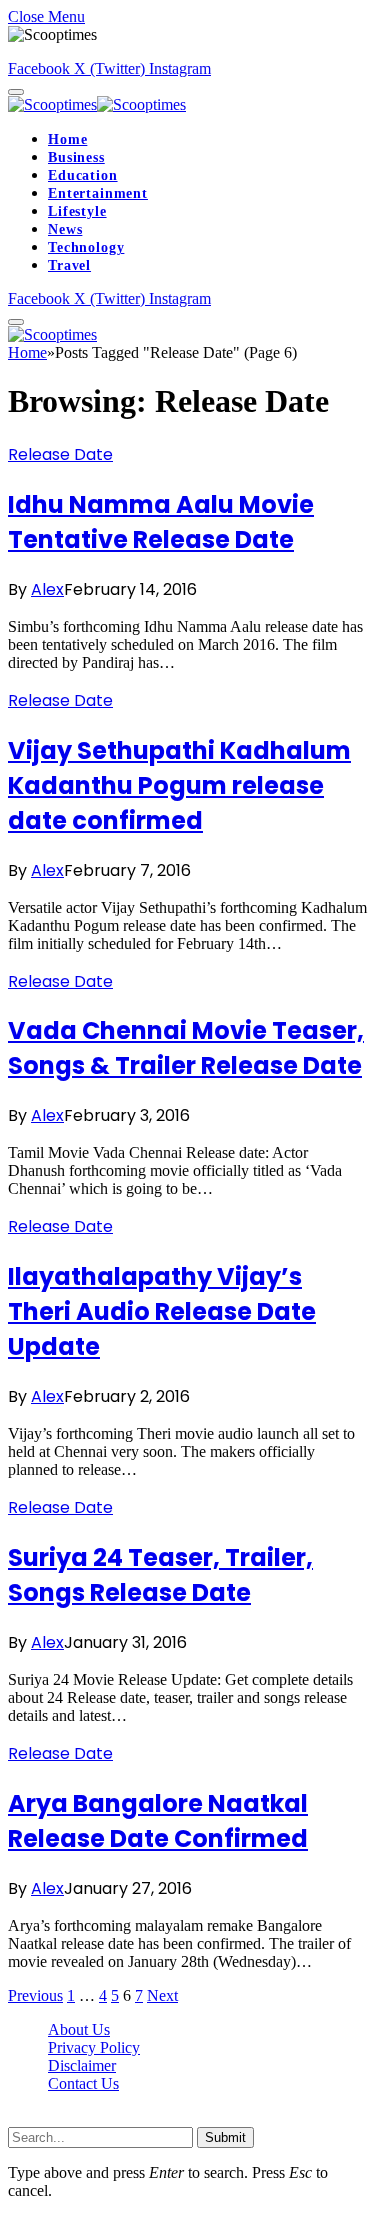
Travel (69, 265)
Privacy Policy (94, 2047)
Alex (47, 589)
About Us (79, 2029)
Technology (86, 247)
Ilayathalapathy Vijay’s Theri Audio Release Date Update (162, 1311)
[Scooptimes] (97, 104)
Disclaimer (82, 2065)
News (65, 229)
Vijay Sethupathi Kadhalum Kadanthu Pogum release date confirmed (179, 785)
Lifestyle (77, 211)
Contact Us (83, 2083)
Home (67, 139)
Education (83, 175)
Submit (225, 2137)
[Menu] (16, 92)
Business (76, 157)
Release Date (60, 454)
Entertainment (98, 193)
